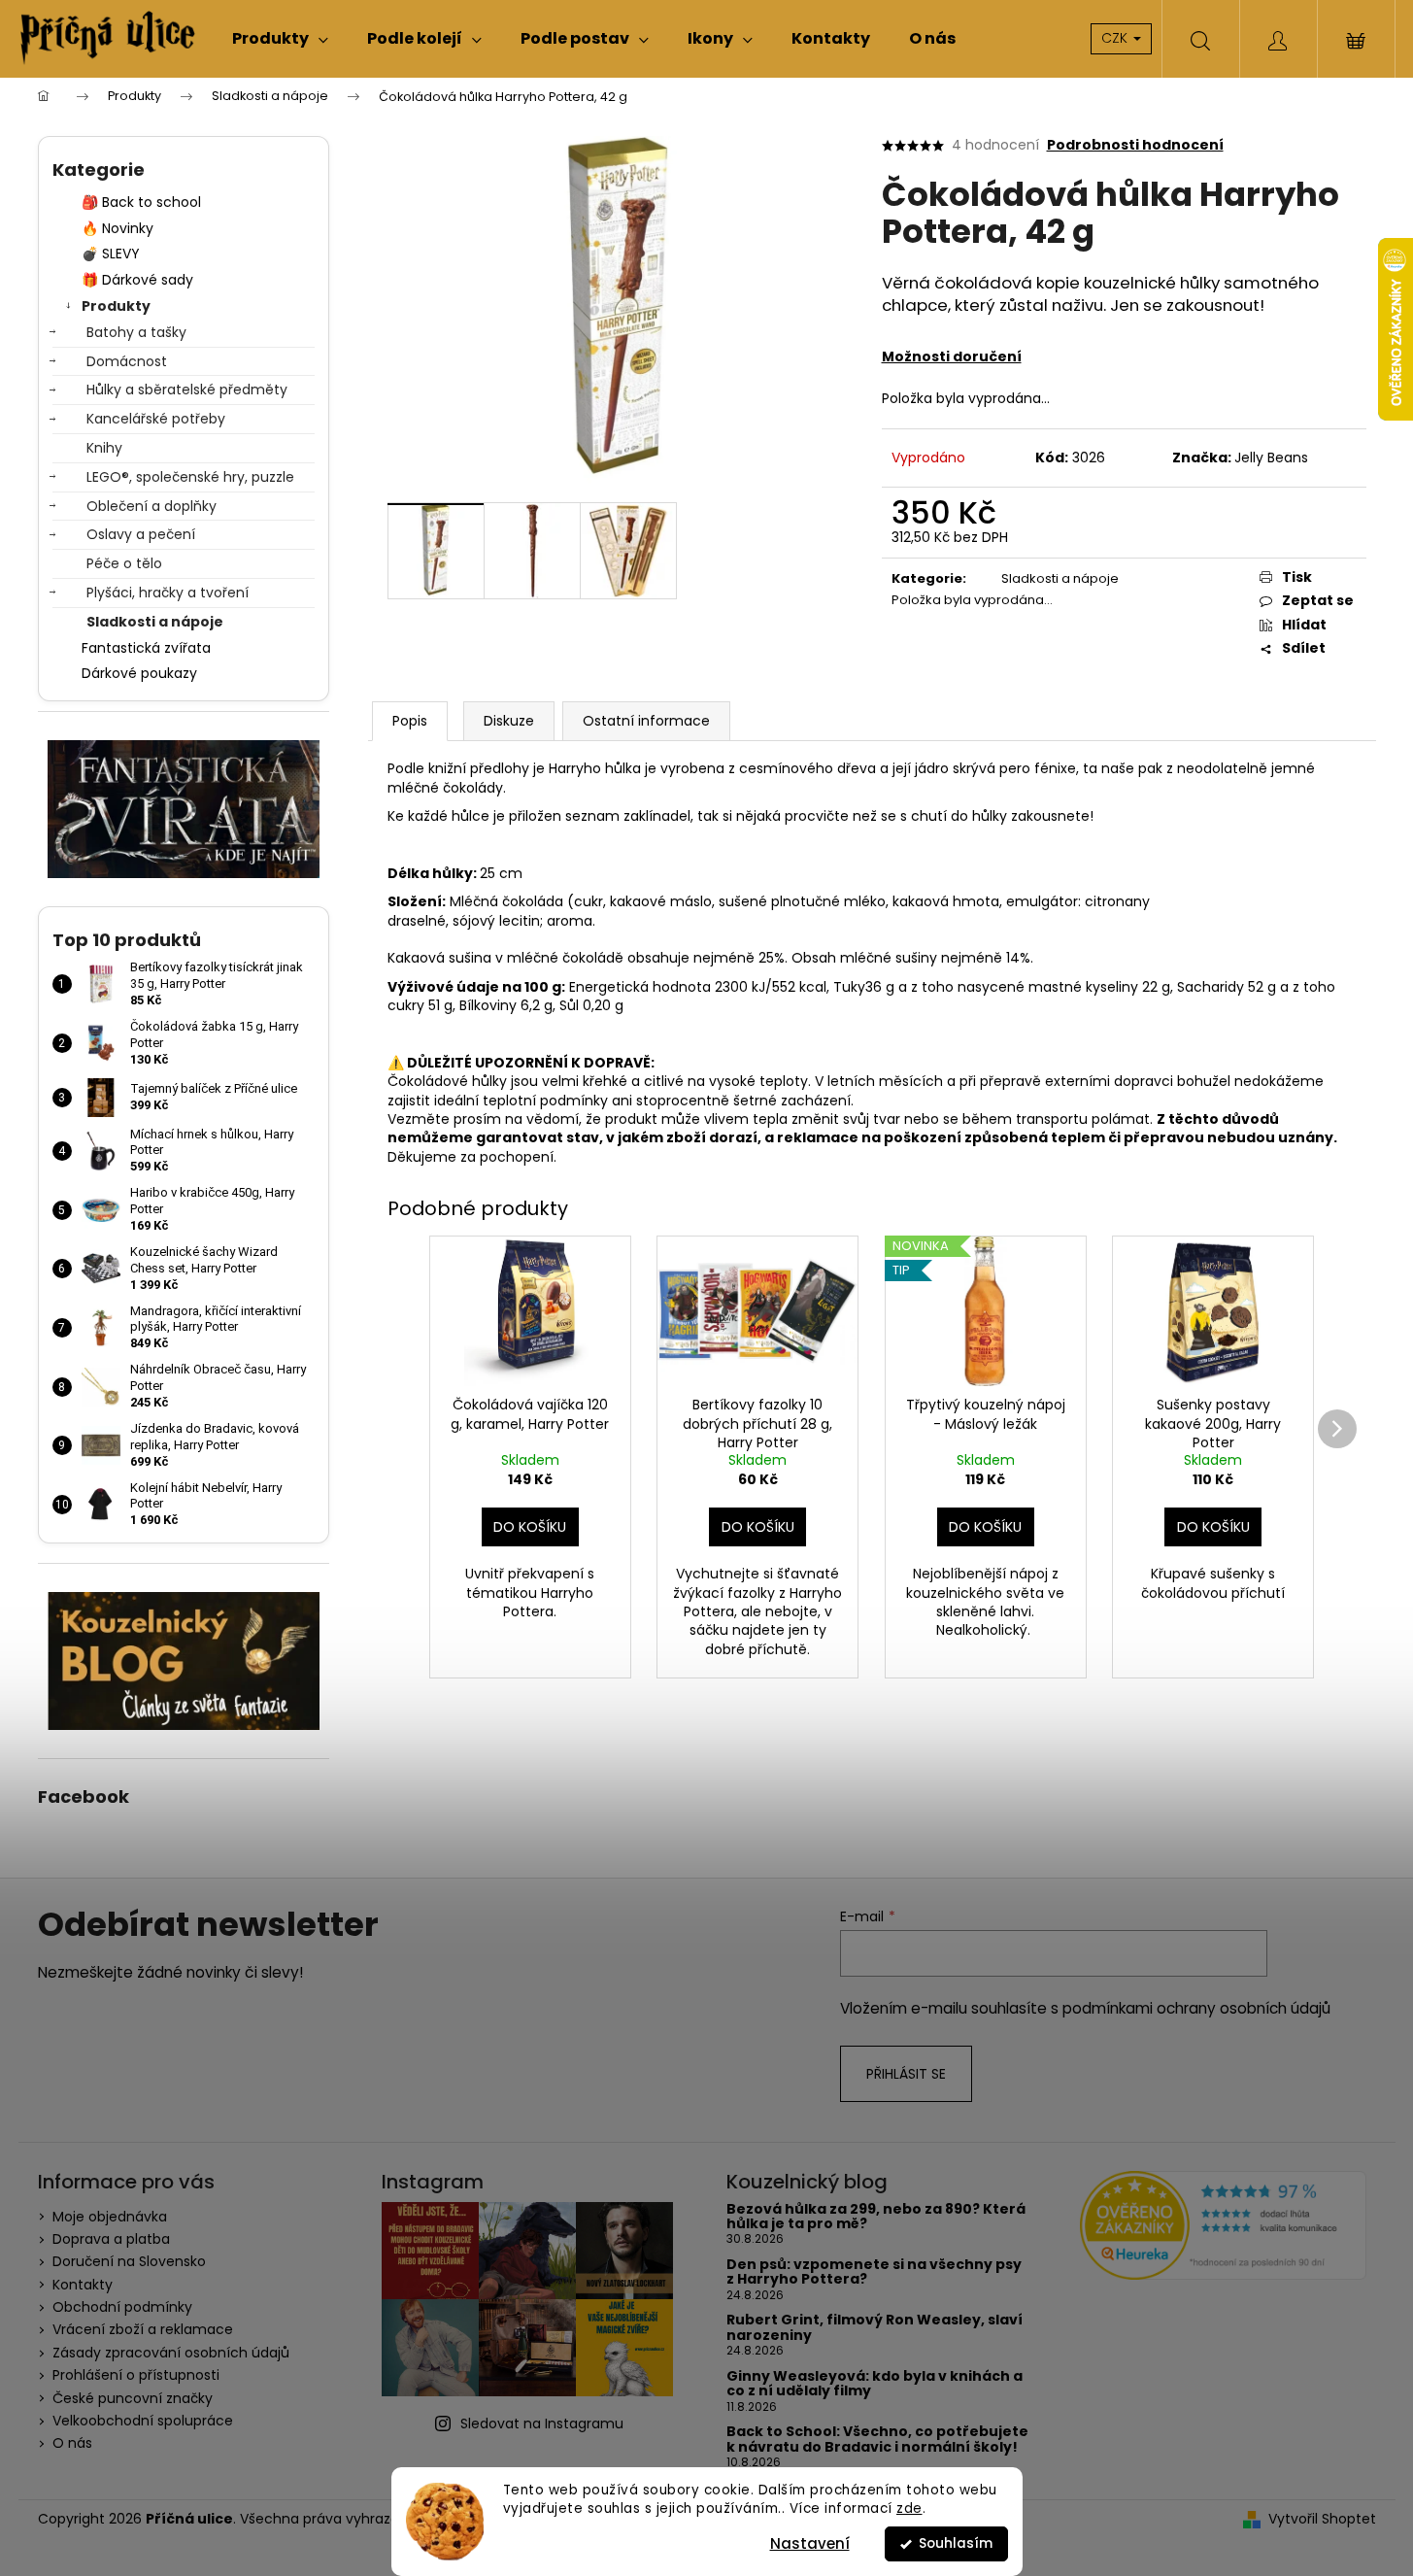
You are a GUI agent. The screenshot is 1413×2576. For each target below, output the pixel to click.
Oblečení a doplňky (151, 506)
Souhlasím (956, 2543)
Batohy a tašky (136, 332)
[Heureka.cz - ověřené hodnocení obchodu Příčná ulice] (1223, 2226)
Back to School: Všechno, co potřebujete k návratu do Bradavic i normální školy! (877, 2440)
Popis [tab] (410, 721)
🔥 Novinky (118, 228)
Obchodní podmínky (122, 2307)
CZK (1116, 38)
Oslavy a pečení (141, 534)
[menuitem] (280, 39)
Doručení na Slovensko (129, 2261)
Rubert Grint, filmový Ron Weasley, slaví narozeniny (875, 2328)
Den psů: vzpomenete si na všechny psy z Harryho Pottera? (874, 2272)
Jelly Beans (1271, 458)
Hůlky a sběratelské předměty (187, 390)
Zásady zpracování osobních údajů (171, 2353)
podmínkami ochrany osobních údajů (1196, 2008)
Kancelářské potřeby (156, 419)
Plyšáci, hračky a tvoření (168, 593)
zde (909, 2508)
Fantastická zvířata (146, 648)
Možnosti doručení (952, 356)
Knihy (104, 448)
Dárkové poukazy (139, 673)
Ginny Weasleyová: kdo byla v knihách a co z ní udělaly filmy (875, 2384)
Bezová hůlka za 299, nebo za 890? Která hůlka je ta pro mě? (876, 2217)
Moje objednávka (110, 2217)
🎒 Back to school (141, 202)
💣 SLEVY (111, 254)
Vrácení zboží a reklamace (143, 2329)
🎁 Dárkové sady (137, 280)
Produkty (116, 306)
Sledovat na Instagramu (542, 2423)
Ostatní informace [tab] (646, 721)
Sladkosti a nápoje (155, 622)
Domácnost (127, 361)
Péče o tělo (124, 563)
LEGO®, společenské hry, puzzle (190, 477)
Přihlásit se (906, 2074)
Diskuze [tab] (509, 721)
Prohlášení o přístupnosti (136, 2375)
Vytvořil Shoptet (1322, 2519)
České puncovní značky (133, 2398)
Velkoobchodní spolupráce (143, 2421)
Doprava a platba (111, 2239)
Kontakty (83, 2285)
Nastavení (810, 2543)
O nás (72, 2443)
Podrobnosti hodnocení (1135, 145)
